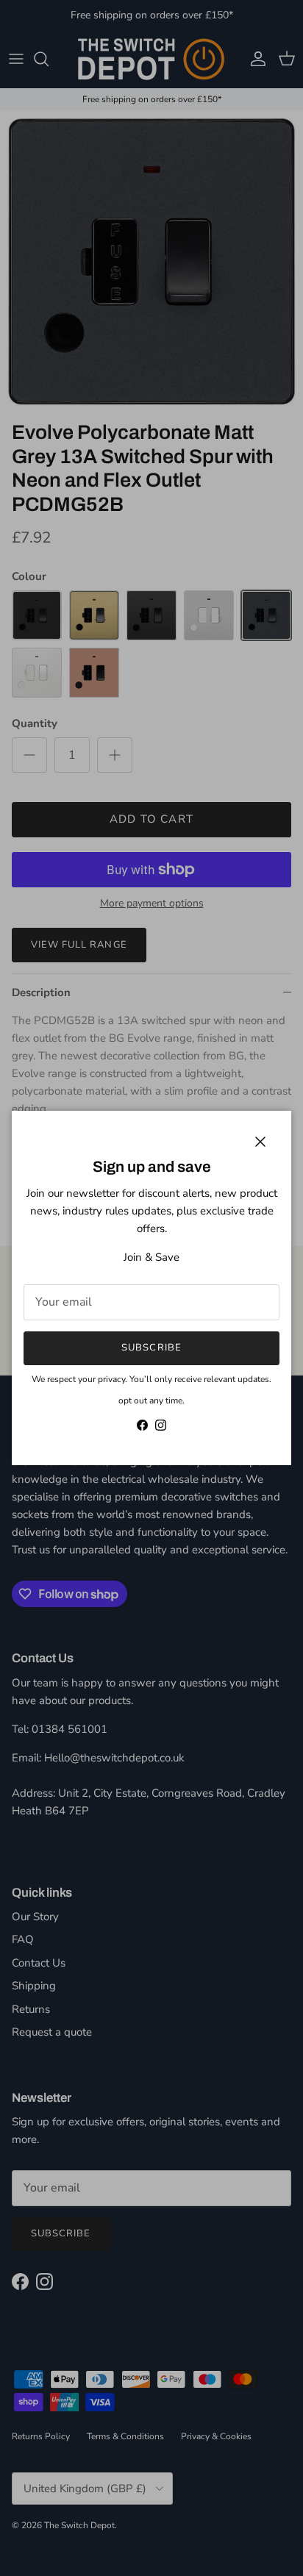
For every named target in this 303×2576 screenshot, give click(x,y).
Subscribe (151, 1348)
